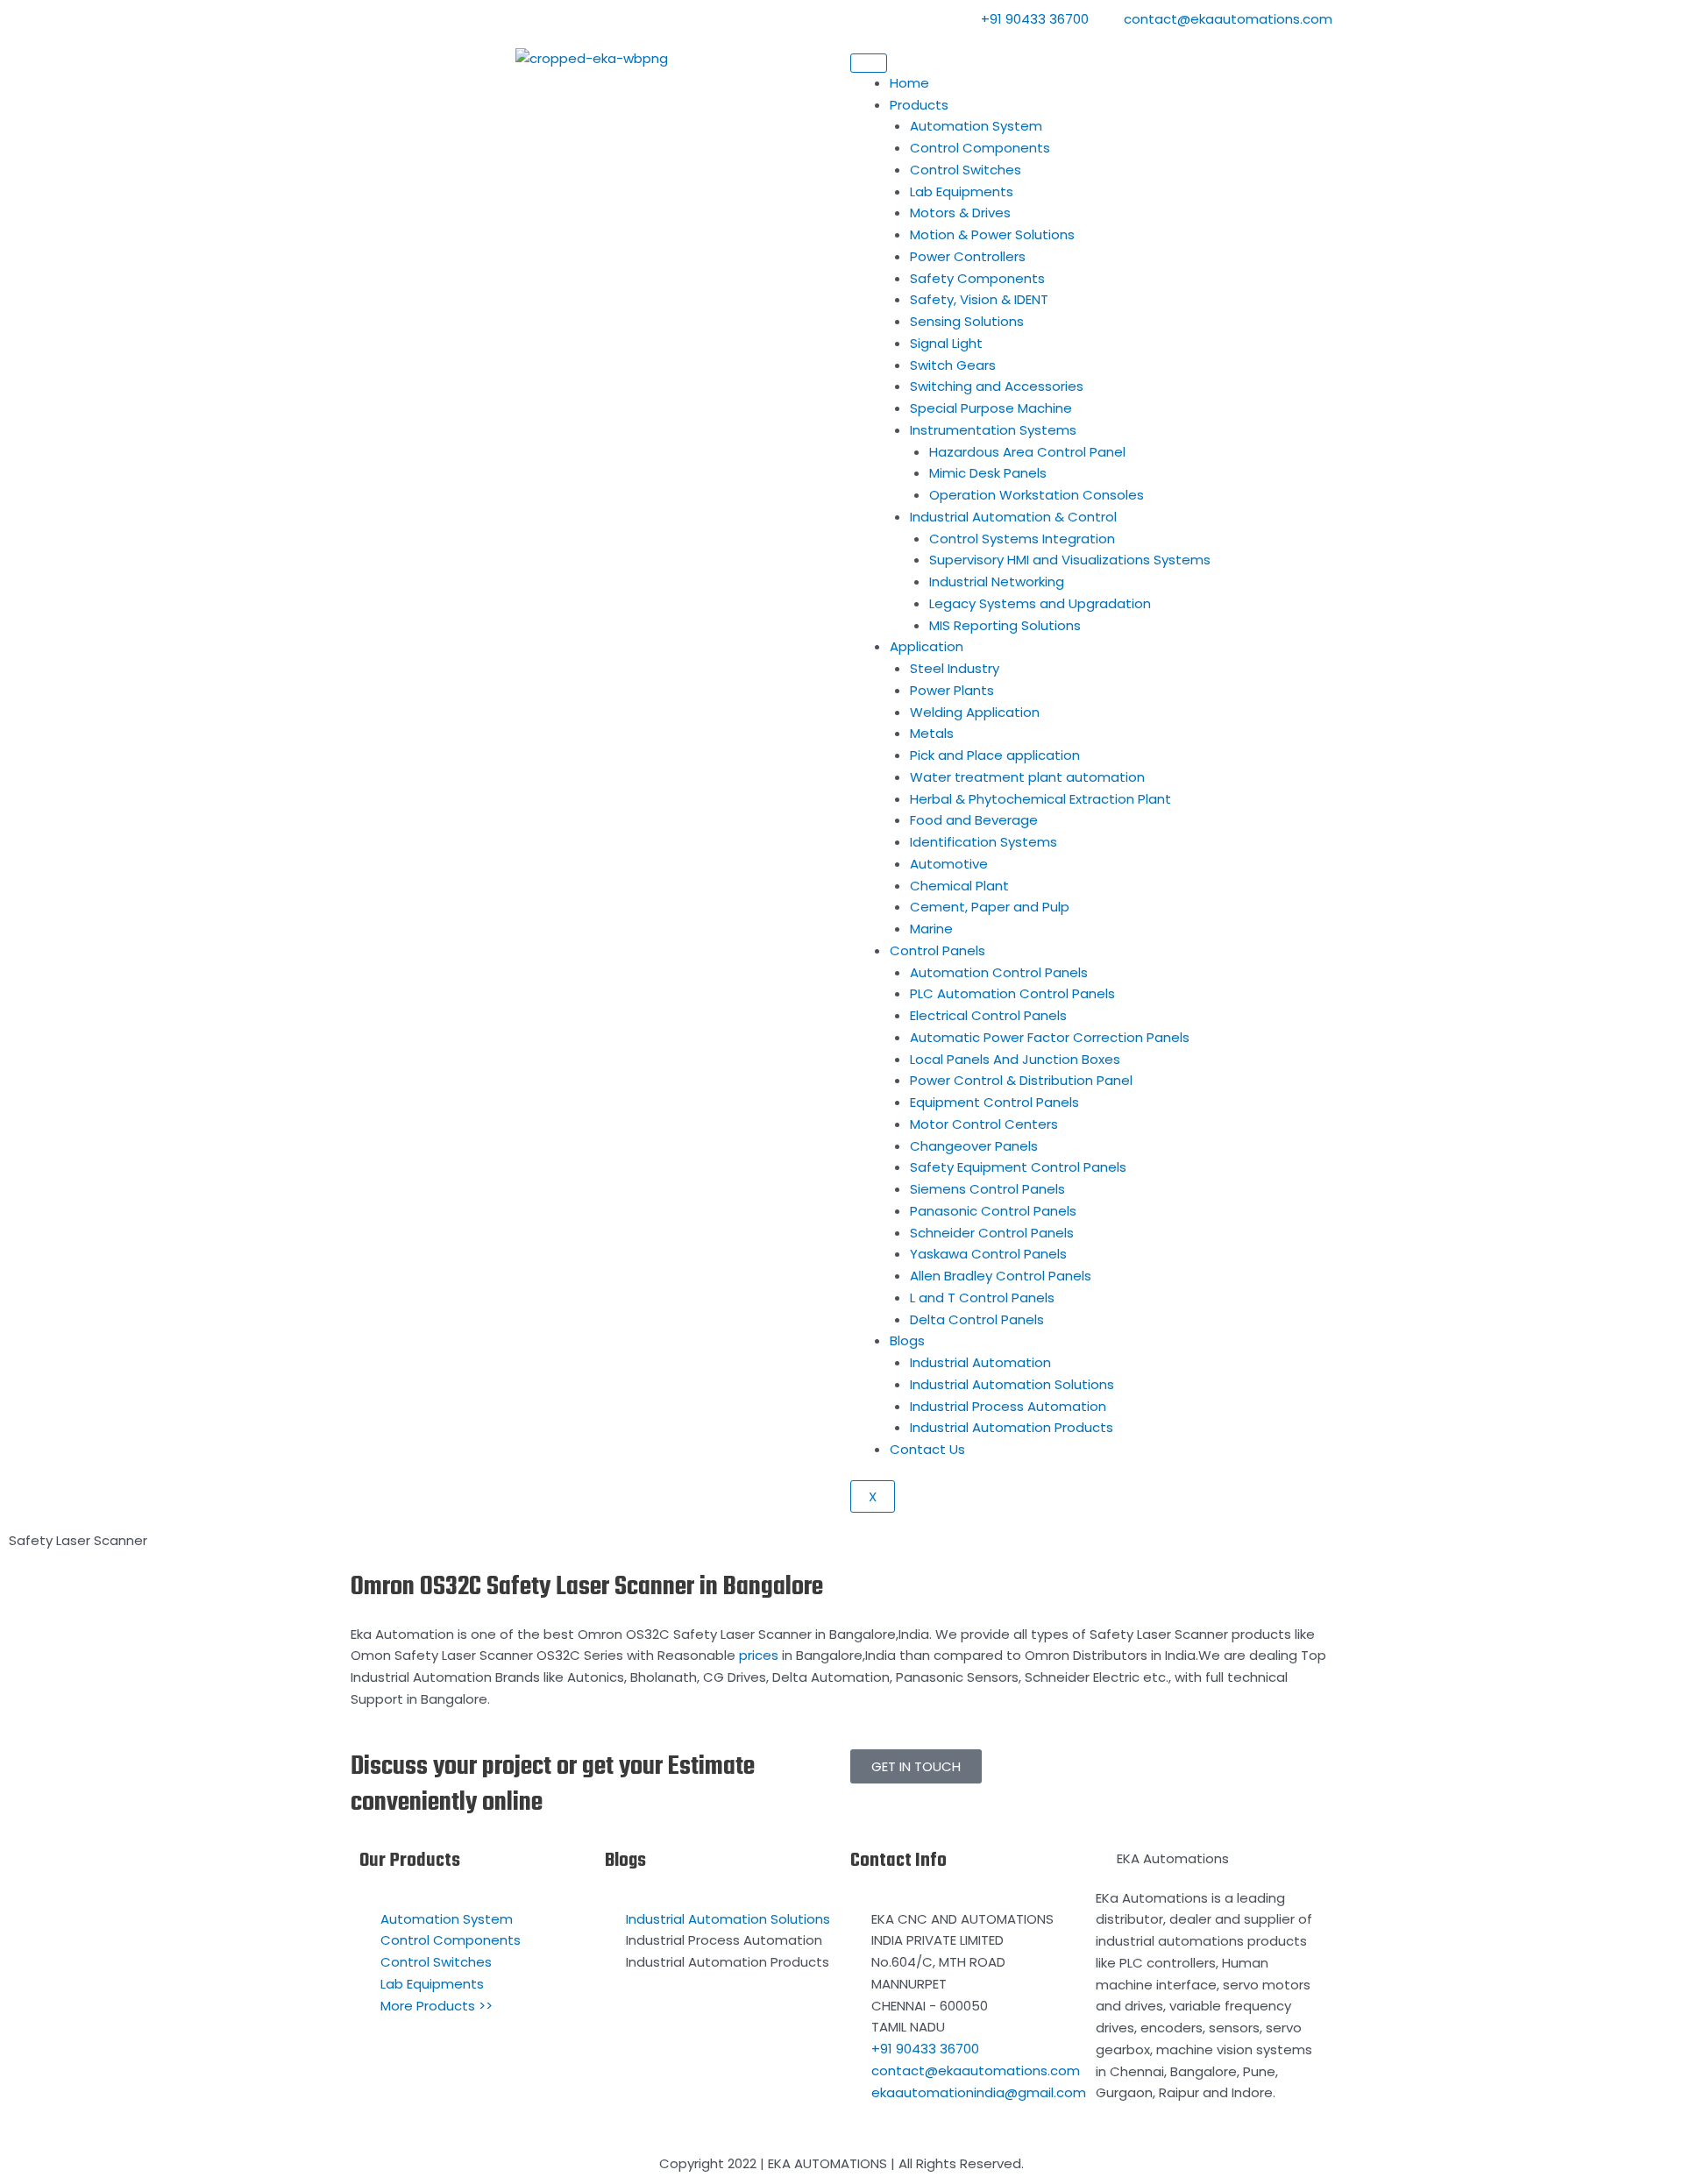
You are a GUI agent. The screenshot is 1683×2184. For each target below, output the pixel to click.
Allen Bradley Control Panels (1001, 1276)
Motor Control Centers (984, 1124)
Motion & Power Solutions (992, 234)
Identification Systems (984, 842)
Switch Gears (953, 365)
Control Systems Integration (1022, 539)
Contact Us (927, 1449)
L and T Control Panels (982, 1298)
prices (759, 1655)
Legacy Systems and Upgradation (1040, 603)
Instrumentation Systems (993, 430)
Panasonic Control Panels (993, 1211)
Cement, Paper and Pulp (990, 907)
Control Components (980, 148)
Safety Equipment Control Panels (1018, 1167)
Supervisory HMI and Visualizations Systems (1070, 560)
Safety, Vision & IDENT (979, 299)
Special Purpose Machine (991, 408)
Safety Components (977, 278)
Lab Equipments (962, 191)
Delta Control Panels (977, 1319)
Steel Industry (955, 668)
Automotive (949, 864)
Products (919, 105)
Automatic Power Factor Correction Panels (1050, 1037)
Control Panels (937, 950)
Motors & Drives (960, 213)
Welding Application (975, 712)
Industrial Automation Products (1012, 1427)
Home (909, 83)
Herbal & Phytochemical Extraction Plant (1040, 799)
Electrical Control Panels (988, 1015)
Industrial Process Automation (1008, 1406)
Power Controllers (968, 256)
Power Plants (952, 690)
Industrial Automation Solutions (1012, 1384)
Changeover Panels (974, 1146)
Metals (932, 733)
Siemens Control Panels (987, 1189)
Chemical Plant (959, 886)
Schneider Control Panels (992, 1233)
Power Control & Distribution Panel (1021, 1080)
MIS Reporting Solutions (1005, 625)
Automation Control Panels (999, 972)
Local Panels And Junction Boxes (1015, 1059)
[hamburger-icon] (869, 63)
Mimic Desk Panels (988, 473)
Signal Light (946, 343)
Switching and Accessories (997, 386)
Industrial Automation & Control (1013, 517)
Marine (931, 929)
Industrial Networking (997, 581)
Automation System (976, 126)
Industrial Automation (980, 1362)
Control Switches (966, 170)
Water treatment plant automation (1027, 777)
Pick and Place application (995, 755)
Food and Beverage (974, 820)
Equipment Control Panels (994, 1102)
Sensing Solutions (967, 321)
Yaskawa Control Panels (988, 1254)
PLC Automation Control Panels (1012, 993)
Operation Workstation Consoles (1037, 495)
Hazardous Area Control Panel (1027, 452)
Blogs (907, 1340)
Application (927, 646)
